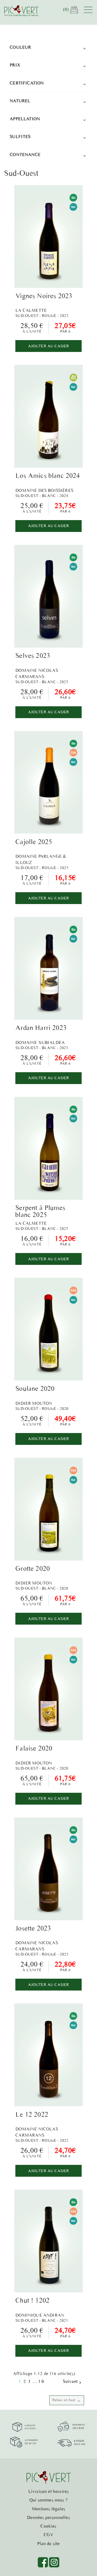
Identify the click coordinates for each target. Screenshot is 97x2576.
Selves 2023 (33, 655)
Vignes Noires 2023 (44, 296)
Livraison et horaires (49, 2491)
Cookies (48, 2526)
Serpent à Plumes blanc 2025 (40, 1211)
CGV (48, 2535)
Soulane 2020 (35, 1388)
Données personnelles (48, 2517)
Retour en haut (67, 2400)
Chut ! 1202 (32, 2300)
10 (41, 2381)
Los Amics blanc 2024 (48, 475)
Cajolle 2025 (34, 842)
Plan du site (48, 2543)
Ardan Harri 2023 (41, 1028)
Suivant (72, 2381)
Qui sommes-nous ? (48, 2500)
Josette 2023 (33, 1928)
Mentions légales (48, 2509)
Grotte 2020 (33, 1568)
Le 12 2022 (32, 2114)
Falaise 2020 (34, 1748)
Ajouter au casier (49, 346)
